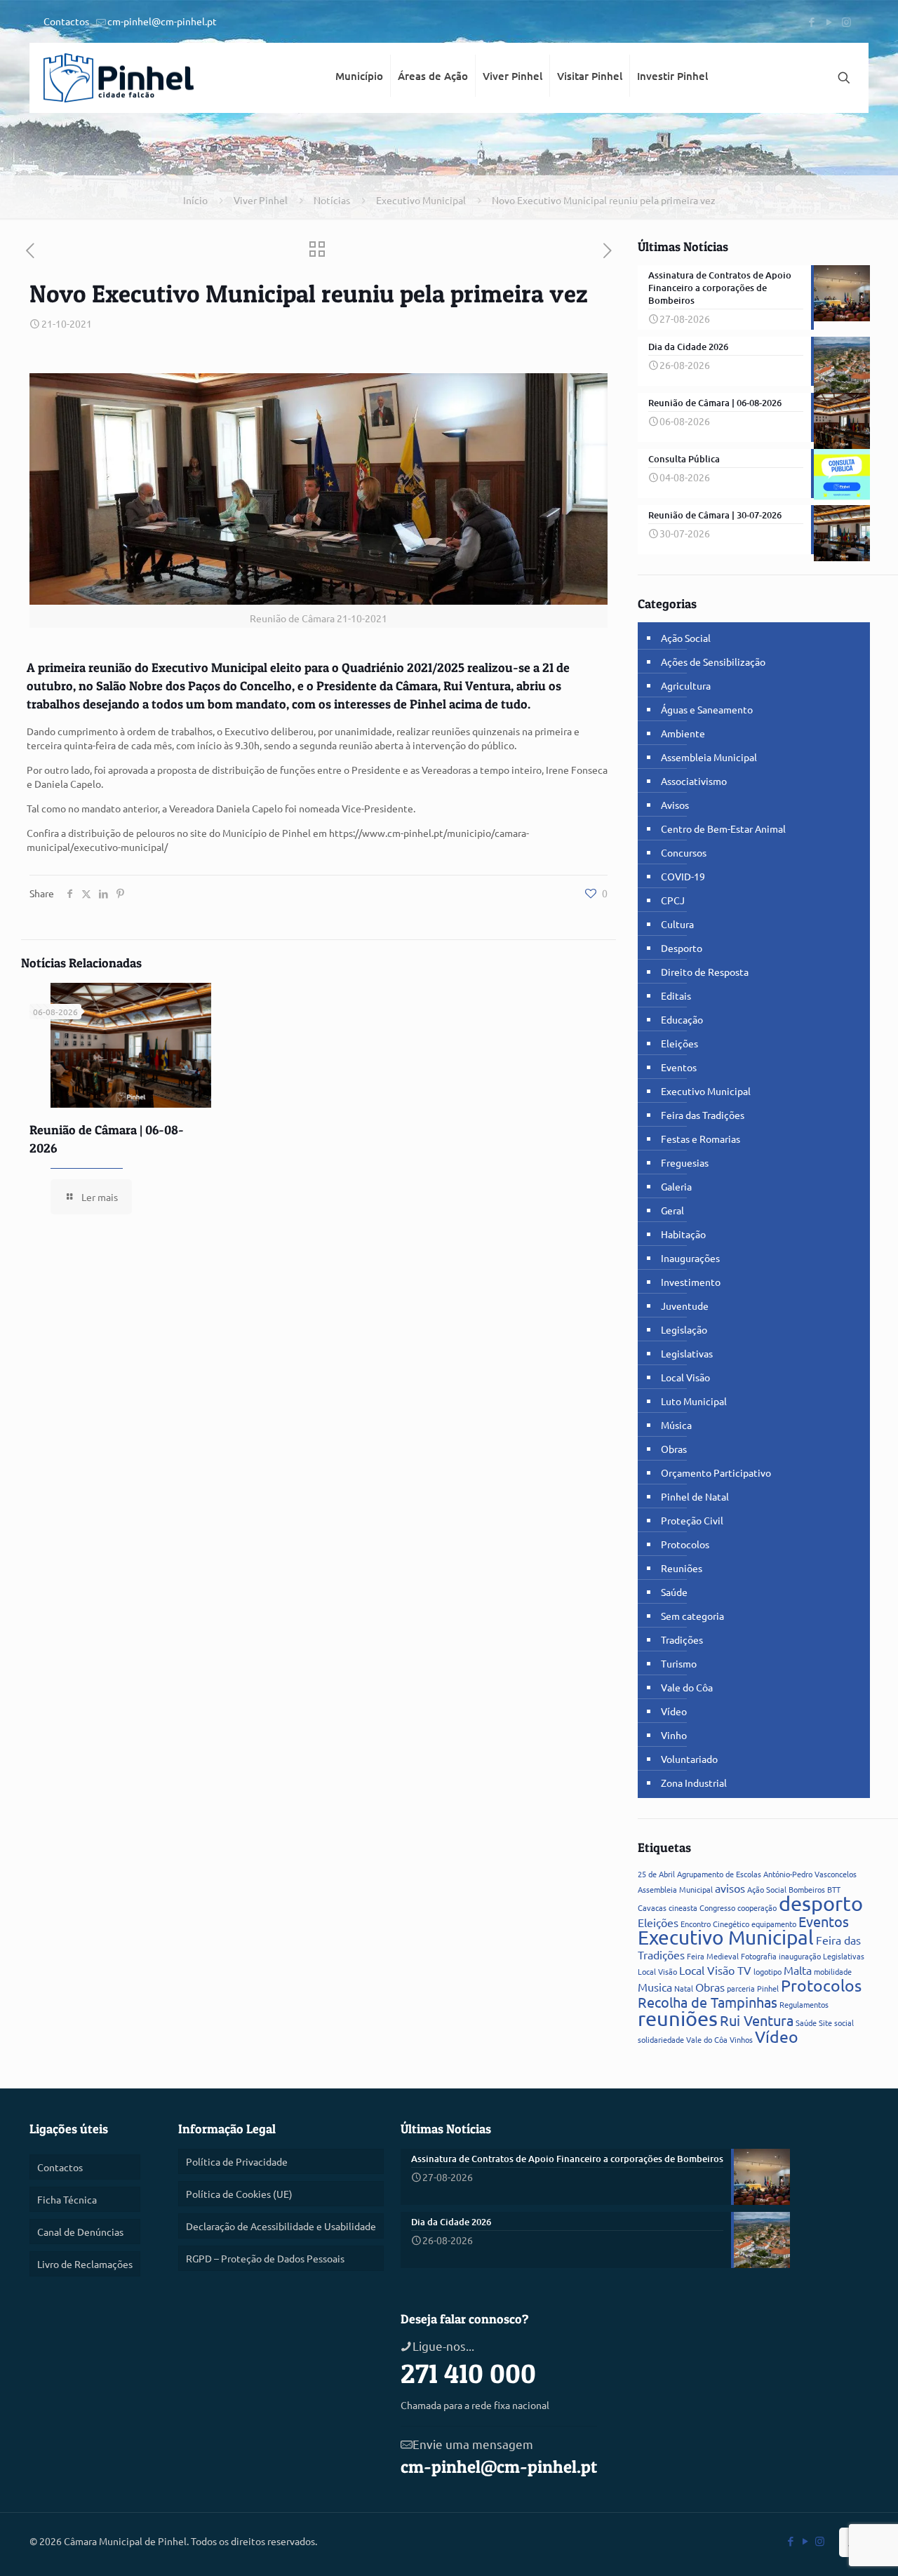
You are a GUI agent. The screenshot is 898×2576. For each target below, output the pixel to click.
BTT (834, 1889)
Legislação (684, 1329)
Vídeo (674, 1711)
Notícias (332, 200)
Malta (798, 1970)
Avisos (675, 805)
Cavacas (652, 1907)
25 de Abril (656, 1874)
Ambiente (683, 733)
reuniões (678, 2018)
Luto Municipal (694, 1401)
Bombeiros (807, 1889)
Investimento (691, 1282)
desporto (821, 1903)
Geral (672, 1210)
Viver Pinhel (261, 200)
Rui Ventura (757, 2020)
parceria (741, 1988)
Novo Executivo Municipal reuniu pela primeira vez (604, 200)
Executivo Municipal (421, 200)
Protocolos (685, 1544)
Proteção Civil (692, 1520)
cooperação (757, 1907)
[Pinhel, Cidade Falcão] (119, 78)
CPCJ (673, 900)
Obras (674, 1449)
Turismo (679, 1663)
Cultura (677, 924)
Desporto (682, 948)
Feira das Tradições (703, 1115)
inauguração (800, 1956)
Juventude (685, 1306)
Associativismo (694, 781)
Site (825, 2022)
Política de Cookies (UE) (239, 2194)
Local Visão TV (715, 1970)
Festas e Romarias (701, 1139)
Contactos (66, 21)
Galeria (676, 1186)
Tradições (682, 1639)
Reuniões (682, 1568)
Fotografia (759, 1956)
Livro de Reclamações (85, 2264)
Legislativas (687, 1353)
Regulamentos (804, 2004)
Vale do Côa (687, 1687)
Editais (676, 995)
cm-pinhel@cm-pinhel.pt (162, 21)
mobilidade (833, 1971)
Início (195, 200)
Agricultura (686, 685)
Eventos (679, 1067)
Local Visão (685, 1377)
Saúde (674, 1592)
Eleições (679, 1043)
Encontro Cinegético (715, 1924)
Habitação (683, 1234)
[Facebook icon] (811, 21)
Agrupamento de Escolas (719, 1874)
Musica (655, 1987)
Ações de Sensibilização (713, 662)
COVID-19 (683, 876)
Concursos (684, 852)
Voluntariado (689, 1759)
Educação (682, 1019)
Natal (684, 1988)
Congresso (717, 1907)
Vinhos (741, 2039)
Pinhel (768, 1988)
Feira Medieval (713, 1956)
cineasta (683, 1907)
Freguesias (685, 1162)
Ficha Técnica (67, 2199)
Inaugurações (690, 1258)
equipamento (774, 1924)
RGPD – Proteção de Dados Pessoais (265, 2258)
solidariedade (661, 2039)
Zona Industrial (694, 1783)
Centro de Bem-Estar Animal (723, 829)
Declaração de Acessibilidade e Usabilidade (281, 2226)
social (844, 2022)
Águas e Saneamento (707, 709)
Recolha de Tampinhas (708, 2002)
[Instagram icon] (846, 21)
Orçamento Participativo (716, 1473)
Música (676, 1425)
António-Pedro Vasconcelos (810, 1874)
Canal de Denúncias (80, 2232)
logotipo (768, 1971)
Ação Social (686, 638)
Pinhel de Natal (695, 1496)
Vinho (674, 1735)
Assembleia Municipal (709, 757)
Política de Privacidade (237, 2161)
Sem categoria (692, 1616)
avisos (730, 1888)
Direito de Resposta (705, 972)
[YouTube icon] (829, 21)
